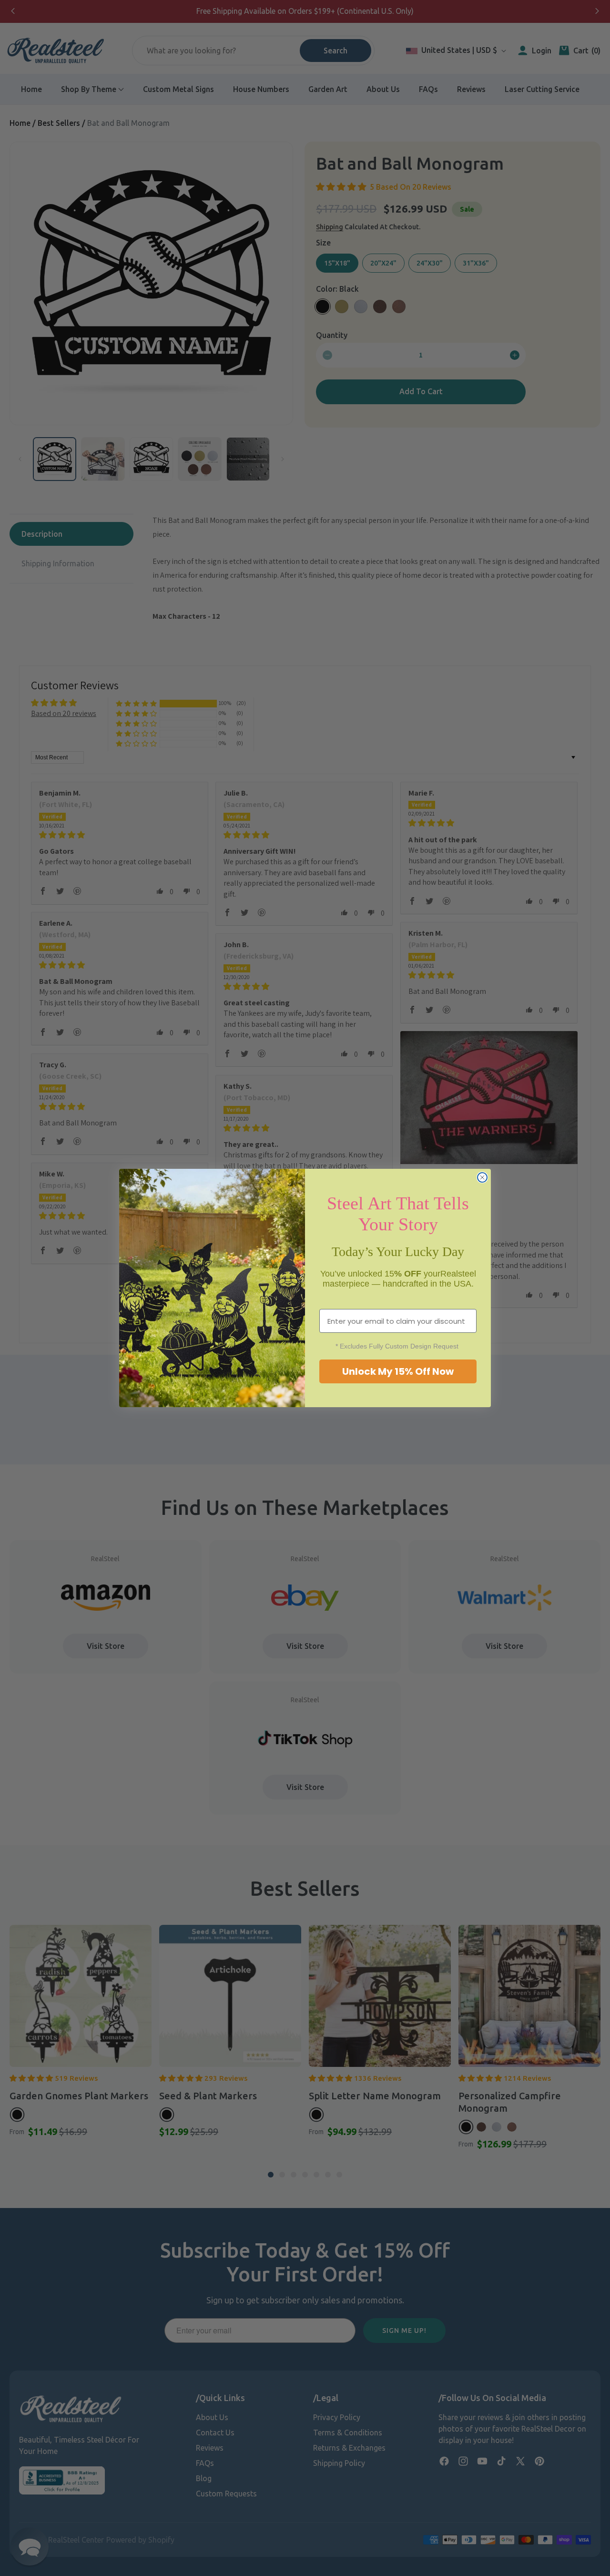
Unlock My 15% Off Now (398, 1371)
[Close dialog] (482, 1177)
